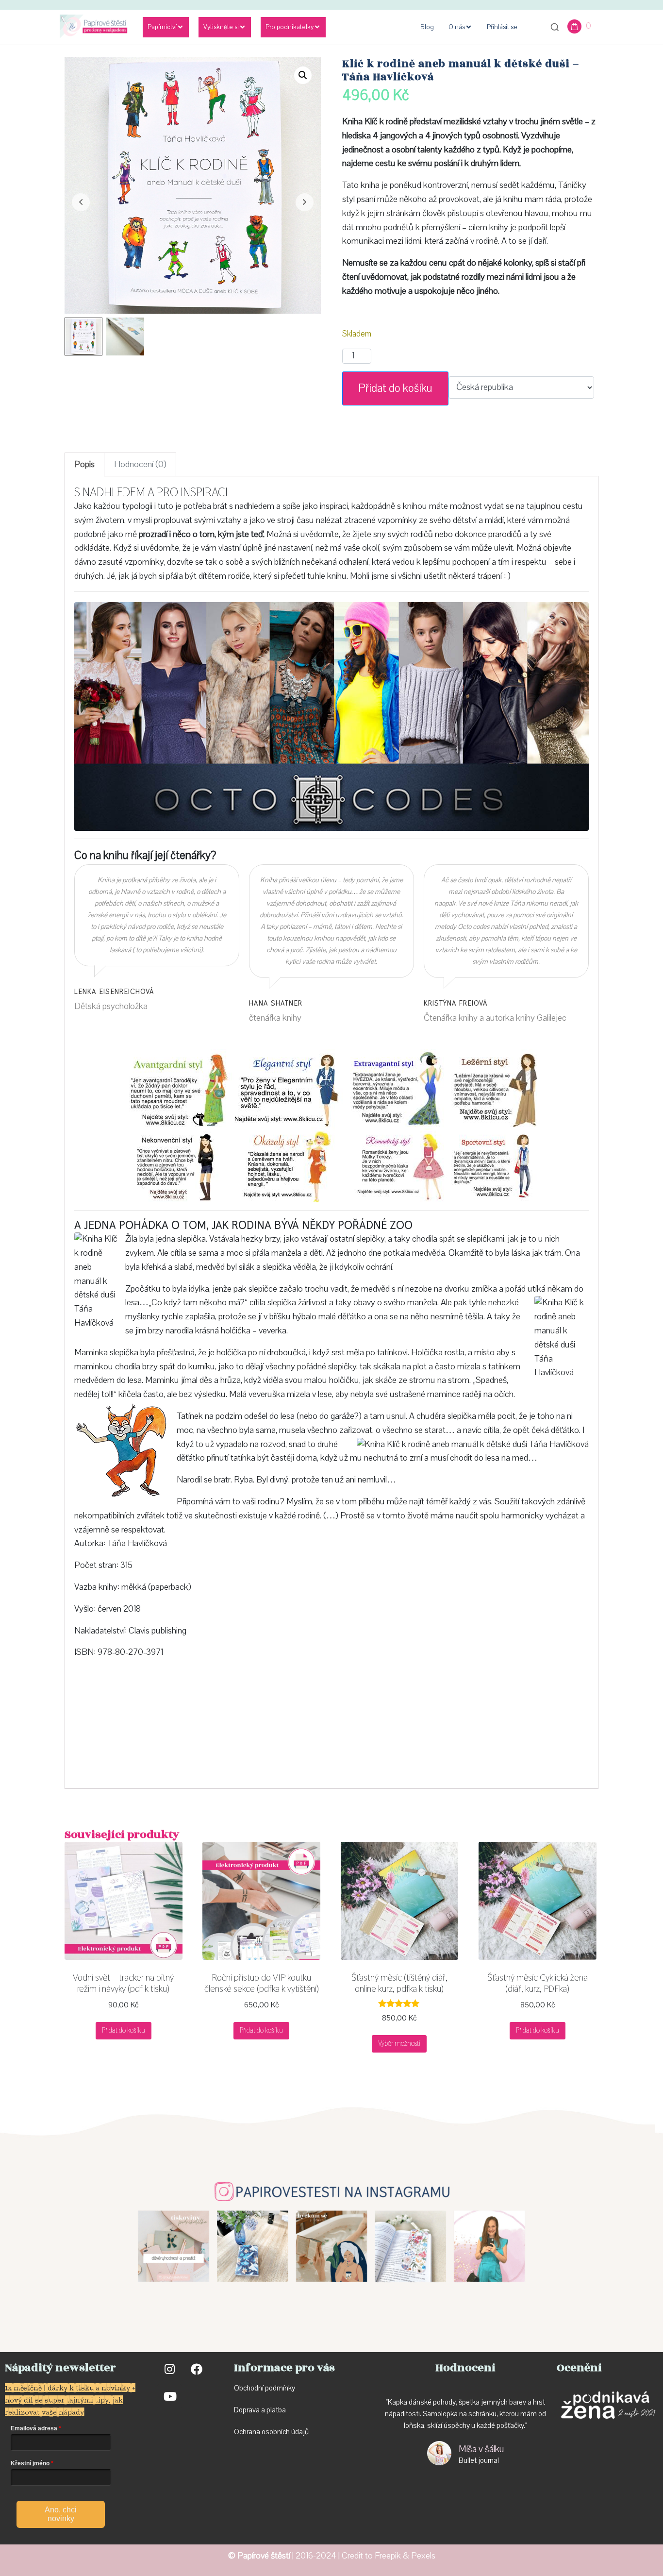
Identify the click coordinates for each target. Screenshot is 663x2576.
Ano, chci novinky (61, 2514)
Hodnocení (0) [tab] (140, 464)
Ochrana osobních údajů (271, 2432)
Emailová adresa (34, 2428)
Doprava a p (252, 2410)
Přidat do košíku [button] (124, 2030)
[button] (303, 75)
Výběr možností (399, 2043)
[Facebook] (197, 2369)
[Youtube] (169, 2396)
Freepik (388, 2556)
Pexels (423, 2556)
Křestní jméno (30, 2463)
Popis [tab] (84, 464)
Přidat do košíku (395, 388)
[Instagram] (169, 2369)
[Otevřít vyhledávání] (555, 27)
